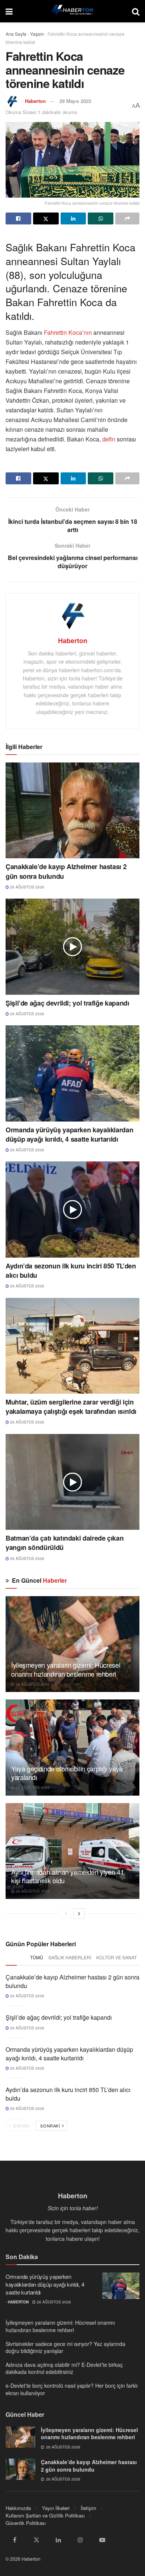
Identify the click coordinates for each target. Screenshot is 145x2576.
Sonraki (51, 2126)
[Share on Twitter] (46, 218)
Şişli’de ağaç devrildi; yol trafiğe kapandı (67, 1003)
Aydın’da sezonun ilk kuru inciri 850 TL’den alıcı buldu (71, 1270)
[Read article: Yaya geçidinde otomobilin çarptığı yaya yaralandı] (72, 1747)
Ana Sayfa (16, 34)
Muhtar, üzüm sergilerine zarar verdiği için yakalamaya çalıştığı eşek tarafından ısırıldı (71, 1407)
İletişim (88, 2508)
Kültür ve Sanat (117, 1957)
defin (109, 439)
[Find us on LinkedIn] (58, 2540)
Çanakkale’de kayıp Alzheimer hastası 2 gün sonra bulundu (66, 871)
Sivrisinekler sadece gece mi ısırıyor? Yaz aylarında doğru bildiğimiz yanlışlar (65, 2347)
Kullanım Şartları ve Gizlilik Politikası (45, 2515)
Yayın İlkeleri (56, 2508)
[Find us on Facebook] (14, 2540)
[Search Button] (136, 11)
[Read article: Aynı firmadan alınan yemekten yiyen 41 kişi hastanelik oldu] (72, 1851)
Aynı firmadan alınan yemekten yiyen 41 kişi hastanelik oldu (67, 1876)
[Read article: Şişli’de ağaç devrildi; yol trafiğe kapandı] (72, 946)
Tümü (37, 1957)
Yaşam (37, 34)
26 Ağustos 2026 (27, 887)
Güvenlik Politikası (26, 2523)
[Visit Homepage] (72, 11)
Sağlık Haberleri (70, 1957)
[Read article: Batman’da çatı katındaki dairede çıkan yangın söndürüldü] (72, 1482)
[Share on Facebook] (18, 218)
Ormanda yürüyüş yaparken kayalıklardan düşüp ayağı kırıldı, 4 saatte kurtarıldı (69, 1134)
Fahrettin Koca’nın (68, 332)
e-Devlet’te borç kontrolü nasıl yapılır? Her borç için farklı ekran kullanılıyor (72, 2389)
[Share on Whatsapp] (101, 218)
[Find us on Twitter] (36, 2540)
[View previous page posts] (66, 1913)
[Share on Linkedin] (73, 218)
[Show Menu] (9, 11)
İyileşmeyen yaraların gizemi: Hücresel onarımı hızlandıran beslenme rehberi (66, 1669)
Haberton (35, 101)
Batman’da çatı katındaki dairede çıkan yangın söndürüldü (65, 1543)
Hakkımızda (18, 2508)
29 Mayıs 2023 (75, 101)
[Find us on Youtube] (102, 2540)
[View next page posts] (79, 1913)
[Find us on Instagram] (80, 2540)
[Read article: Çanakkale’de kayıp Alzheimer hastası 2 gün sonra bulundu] (72, 810)
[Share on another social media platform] (127, 218)
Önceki (21, 2126)
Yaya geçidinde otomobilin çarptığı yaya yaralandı (67, 1773)
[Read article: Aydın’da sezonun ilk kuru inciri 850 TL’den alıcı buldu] (72, 1209)
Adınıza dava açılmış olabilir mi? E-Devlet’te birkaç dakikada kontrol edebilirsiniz (64, 2368)
